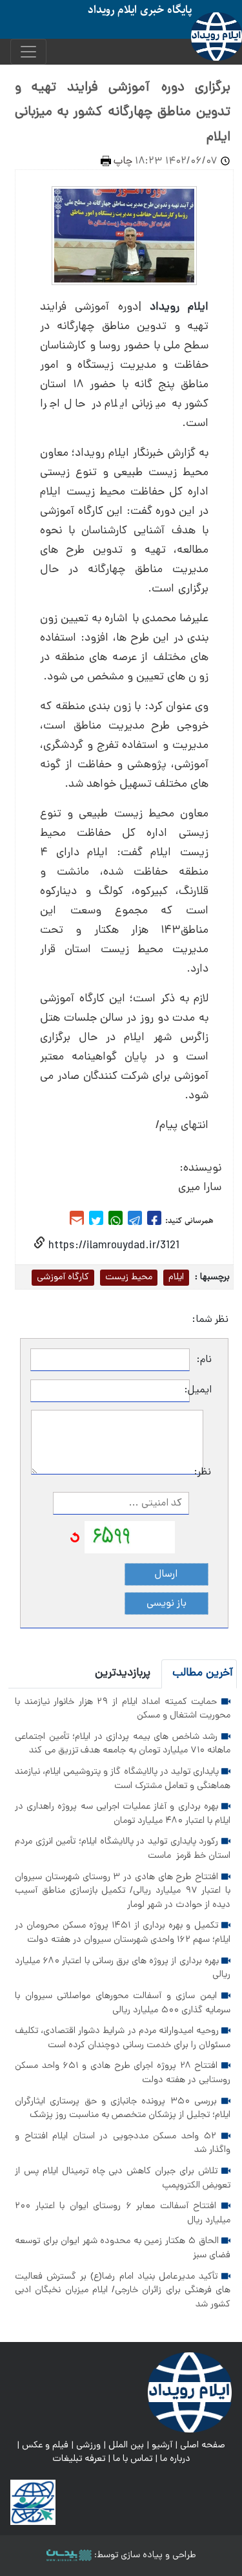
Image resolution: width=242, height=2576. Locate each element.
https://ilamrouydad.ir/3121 (112, 1246)
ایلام (176, 1277)
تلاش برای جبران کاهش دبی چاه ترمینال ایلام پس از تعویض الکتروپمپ (123, 2178)
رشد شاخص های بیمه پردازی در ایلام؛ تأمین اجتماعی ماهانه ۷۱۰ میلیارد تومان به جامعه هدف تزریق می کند (123, 1744)
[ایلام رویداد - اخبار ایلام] (190, 2392)
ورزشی (88, 2445)
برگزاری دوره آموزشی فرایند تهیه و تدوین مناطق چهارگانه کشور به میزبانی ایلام (123, 113)
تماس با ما (133, 2459)
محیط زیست (129, 1277)
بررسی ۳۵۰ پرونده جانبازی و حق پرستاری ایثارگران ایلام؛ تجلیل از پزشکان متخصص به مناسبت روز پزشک (123, 2109)
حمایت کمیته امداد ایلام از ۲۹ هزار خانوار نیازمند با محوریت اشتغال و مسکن (123, 1709)
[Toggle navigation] (28, 52)
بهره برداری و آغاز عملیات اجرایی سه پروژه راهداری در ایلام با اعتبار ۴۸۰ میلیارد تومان (123, 1814)
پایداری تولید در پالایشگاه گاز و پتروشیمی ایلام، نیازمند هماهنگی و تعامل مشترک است (123, 1779)
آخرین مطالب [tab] (203, 1673)
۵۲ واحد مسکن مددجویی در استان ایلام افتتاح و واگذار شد (123, 2144)
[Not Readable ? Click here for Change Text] (75, 1538)
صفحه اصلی (203, 2445)
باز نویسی (166, 1604)
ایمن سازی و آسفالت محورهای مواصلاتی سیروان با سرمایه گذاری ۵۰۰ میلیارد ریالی (123, 2003)
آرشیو (162, 2445)
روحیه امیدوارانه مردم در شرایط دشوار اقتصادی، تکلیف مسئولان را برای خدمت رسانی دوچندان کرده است (123, 2038)
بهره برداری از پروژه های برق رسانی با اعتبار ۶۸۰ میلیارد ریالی (123, 1968)
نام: (204, 1360)
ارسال (166, 1575)
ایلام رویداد (179, 307)
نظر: (207, 1473)
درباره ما (175, 2459)
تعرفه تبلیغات (79, 2459)
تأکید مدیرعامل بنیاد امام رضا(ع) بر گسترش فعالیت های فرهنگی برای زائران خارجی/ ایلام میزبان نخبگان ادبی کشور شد (123, 2291)
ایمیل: (201, 1390)
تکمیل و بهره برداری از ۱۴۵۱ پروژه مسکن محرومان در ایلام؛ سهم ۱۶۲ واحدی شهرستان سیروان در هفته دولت (123, 1933)
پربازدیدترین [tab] (123, 1673)
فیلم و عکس (45, 2445)
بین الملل (126, 2445)
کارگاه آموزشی (63, 1277)
